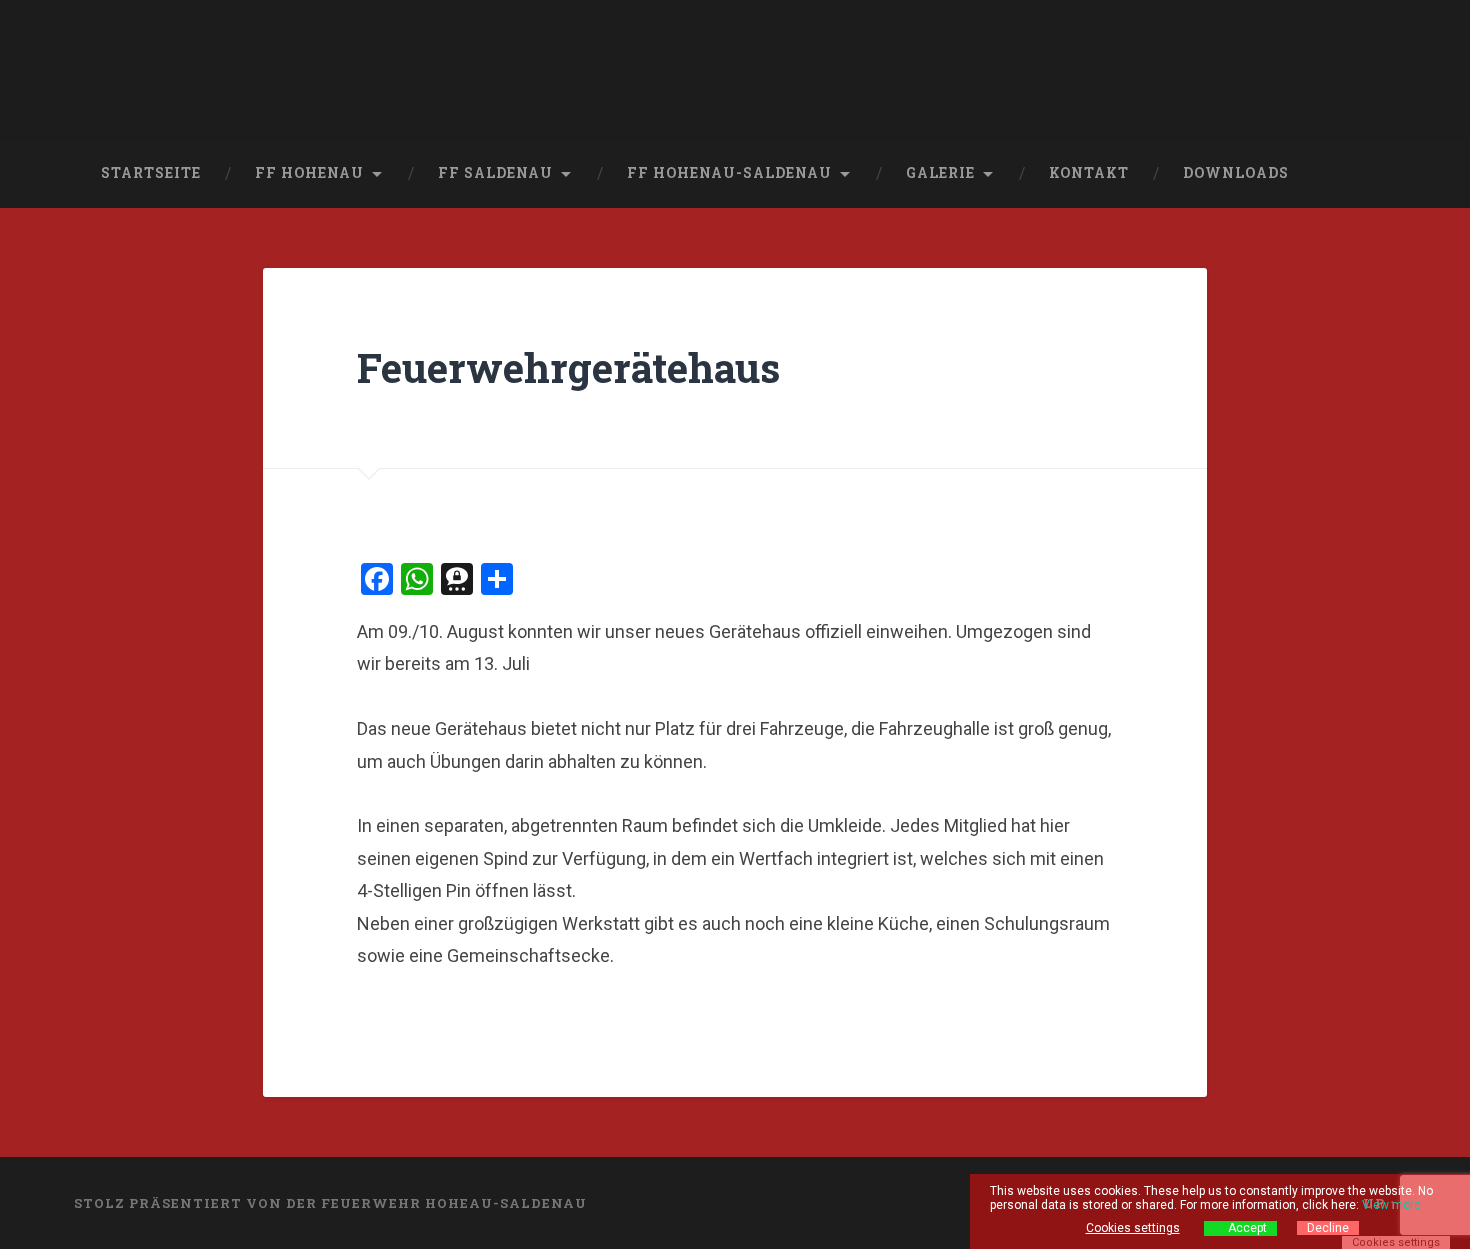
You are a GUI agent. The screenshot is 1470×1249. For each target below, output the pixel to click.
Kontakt (1089, 173)
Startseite (151, 173)
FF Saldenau (495, 173)
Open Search (1377, 174)
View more (1391, 1205)
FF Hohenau (309, 173)
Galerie (940, 173)
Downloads (1236, 173)
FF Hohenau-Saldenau (729, 173)
